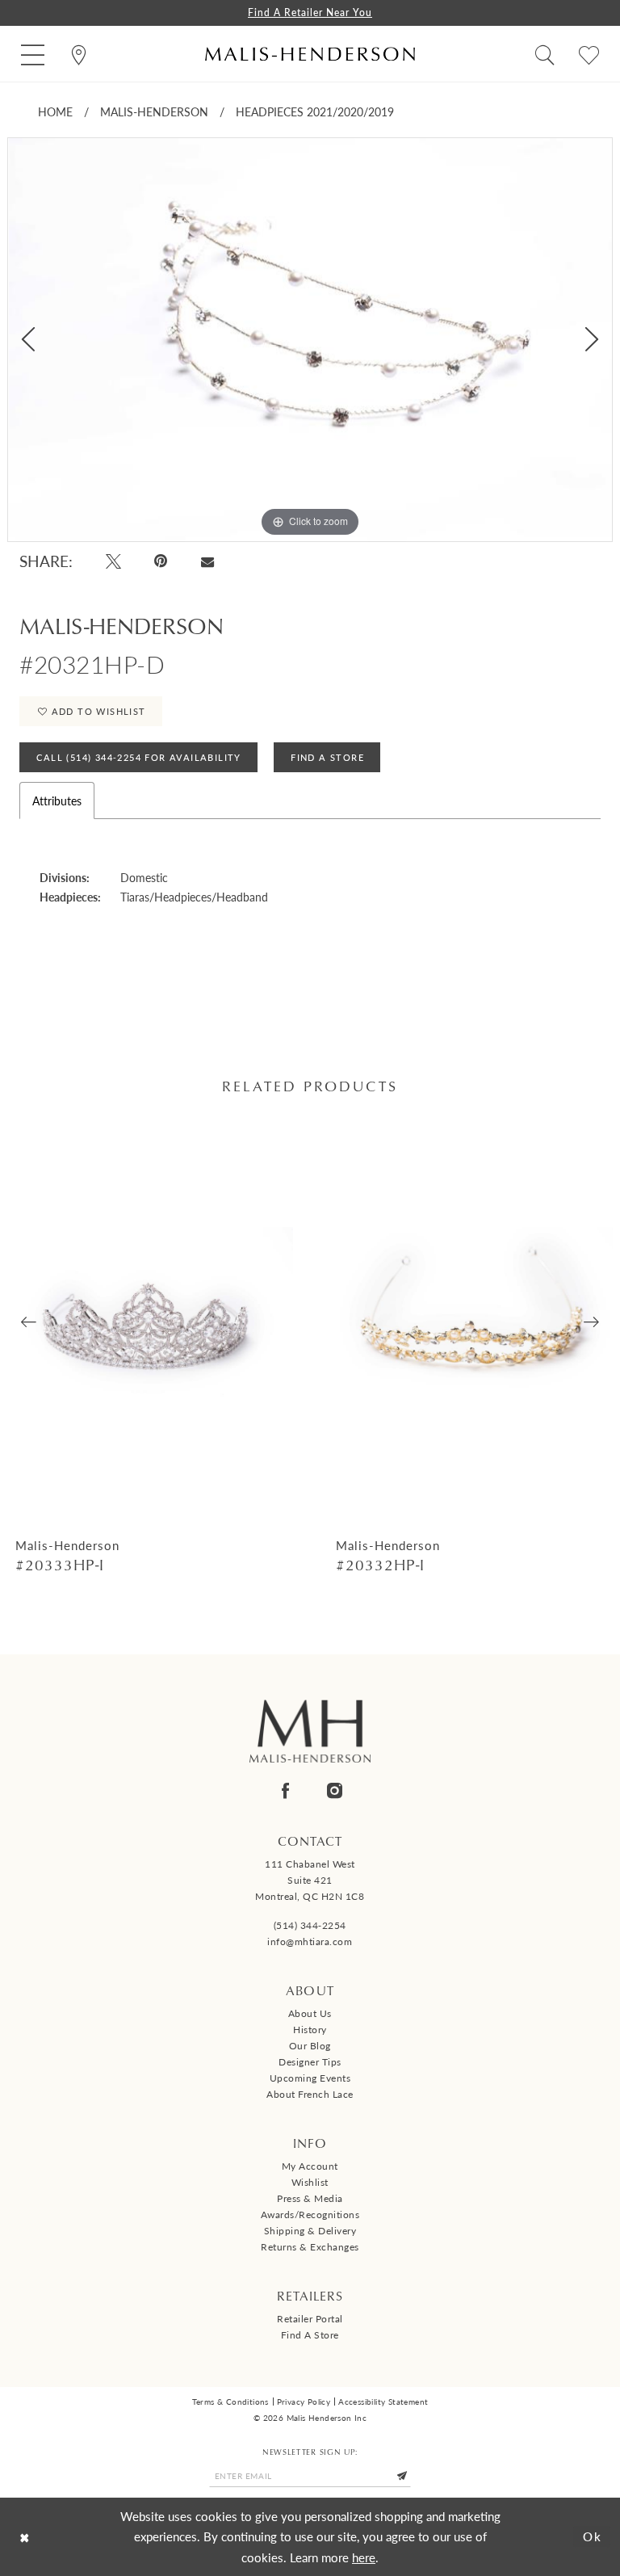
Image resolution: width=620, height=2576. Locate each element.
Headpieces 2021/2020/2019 (315, 111)
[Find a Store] (79, 54)
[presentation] (150, 1323)
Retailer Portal (310, 2319)
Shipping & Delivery (310, 2231)
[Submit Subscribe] (402, 2476)
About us (310, 2013)
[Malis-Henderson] (310, 54)
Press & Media (310, 2198)
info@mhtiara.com (310, 1941)
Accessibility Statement (383, 2402)
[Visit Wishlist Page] (589, 54)
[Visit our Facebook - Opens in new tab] (285, 1790)
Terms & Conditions (230, 2402)
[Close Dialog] (25, 2537)
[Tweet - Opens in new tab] (113, 561)
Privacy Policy (304, 2402)
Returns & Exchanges (310, 2247)
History (310, 2030)
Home (55, 111)
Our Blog (310, 2046)
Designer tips (310, 2062)
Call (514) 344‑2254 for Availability (138, 757)
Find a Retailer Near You (310, 13)
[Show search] (545, 54)
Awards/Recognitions (310, 2215)
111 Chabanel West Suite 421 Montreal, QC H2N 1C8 (310, 1880)
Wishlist (310, 2182)
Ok (593, 2536)
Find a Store (310, 2335)
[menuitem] (33, 54)
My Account (310, 2166)
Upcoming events (310, 2078)
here (364, 2557)
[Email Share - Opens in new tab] (207, 561)
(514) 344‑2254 (310, 1925)
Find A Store (327, 757)
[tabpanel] (310, 340)
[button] (33, 54)
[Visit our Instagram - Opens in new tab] (335, 1790)
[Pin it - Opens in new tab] (161, 561)
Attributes (57, 801)
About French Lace (310, 2094)
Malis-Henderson (154, 111)
